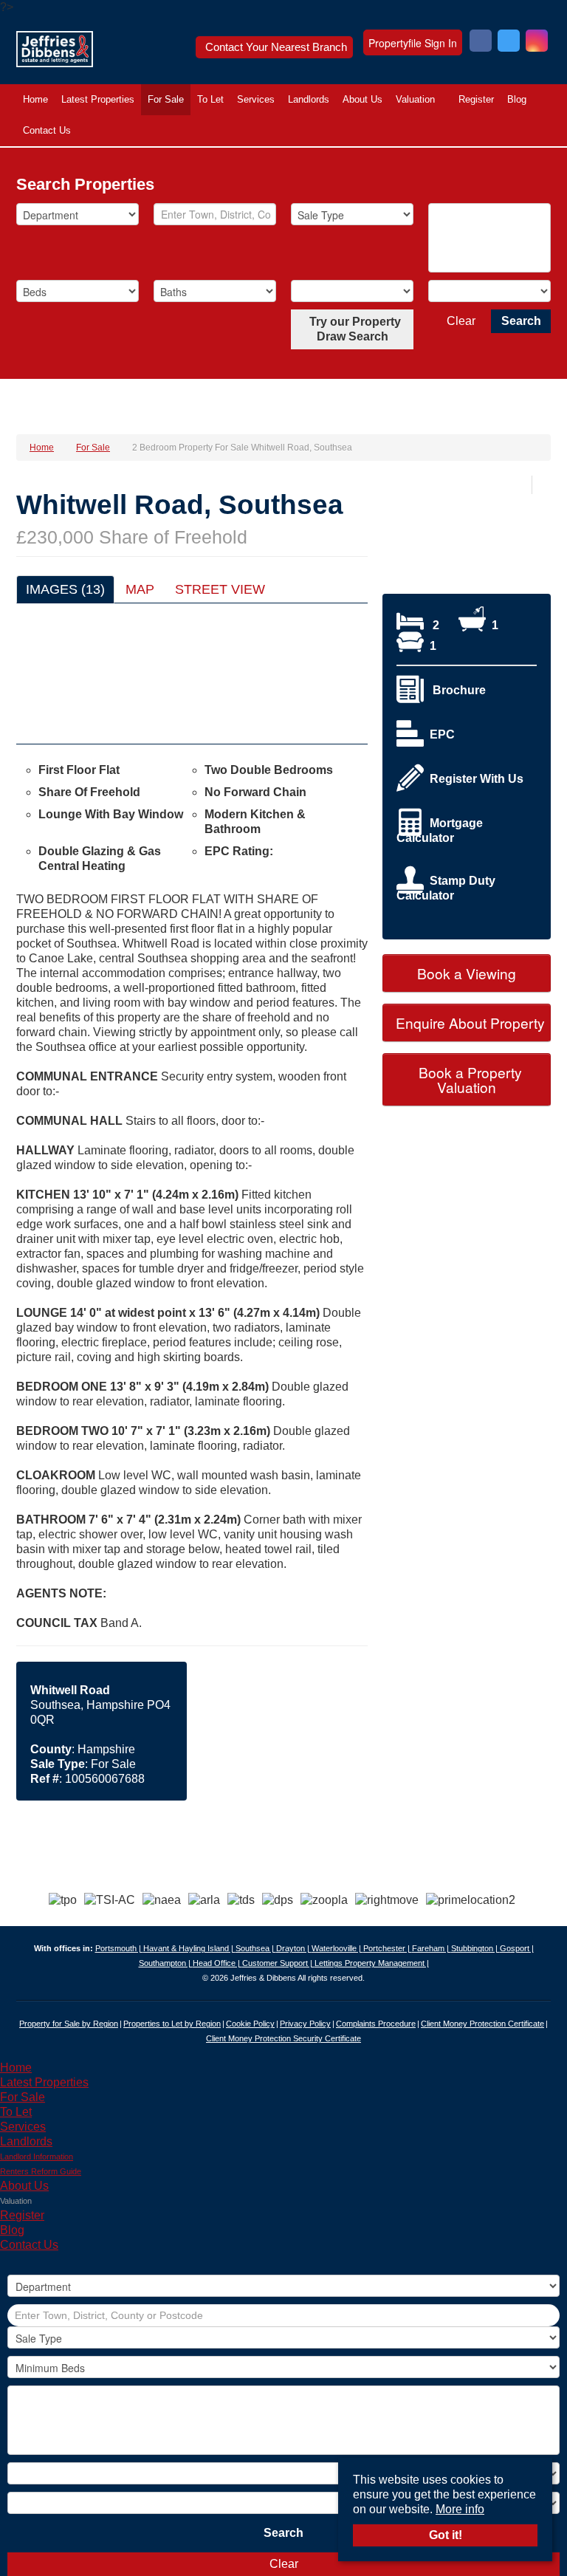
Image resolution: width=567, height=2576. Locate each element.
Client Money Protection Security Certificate (283, 2038)
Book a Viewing (467, 973)
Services (256, 99)
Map (140, 589)
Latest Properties (98, 99)
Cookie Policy (250, 2024)
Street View (220, 589)
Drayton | (294, 1948)
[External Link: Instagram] (537, 42)
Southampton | (166, 1963)
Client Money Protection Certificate (482, 2024)
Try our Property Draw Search (352, 329)
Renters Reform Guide (41, 2171)
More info (460, 2509)
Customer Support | (278, 1963)
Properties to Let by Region (172, 2024)
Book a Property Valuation (468, 1079)
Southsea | (256, 1948)
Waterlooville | (337, 1948)
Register (476, 99)
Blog (517, 99)
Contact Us (47, 130)
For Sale (166, 99)
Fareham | (432, 1948)
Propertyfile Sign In (413, 43)
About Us (362, 99)
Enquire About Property (468, 1022)
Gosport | (517, 1948)
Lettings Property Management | (372, 1963)
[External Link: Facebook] (481, 42)
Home (35, 99)
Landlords (309, 99)
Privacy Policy (305, 2024)
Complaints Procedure (376, 2024)
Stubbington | (475, 1948)
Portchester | (388, 1948)
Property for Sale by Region (69, 2024)
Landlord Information (37, 2157)
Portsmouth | (119, 1948)
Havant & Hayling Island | (189, 1948)
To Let (210, 99)
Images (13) (65, 589)
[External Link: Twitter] (509, 42)
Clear (461, 321)
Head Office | (217, 1963)
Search (521, 321)
